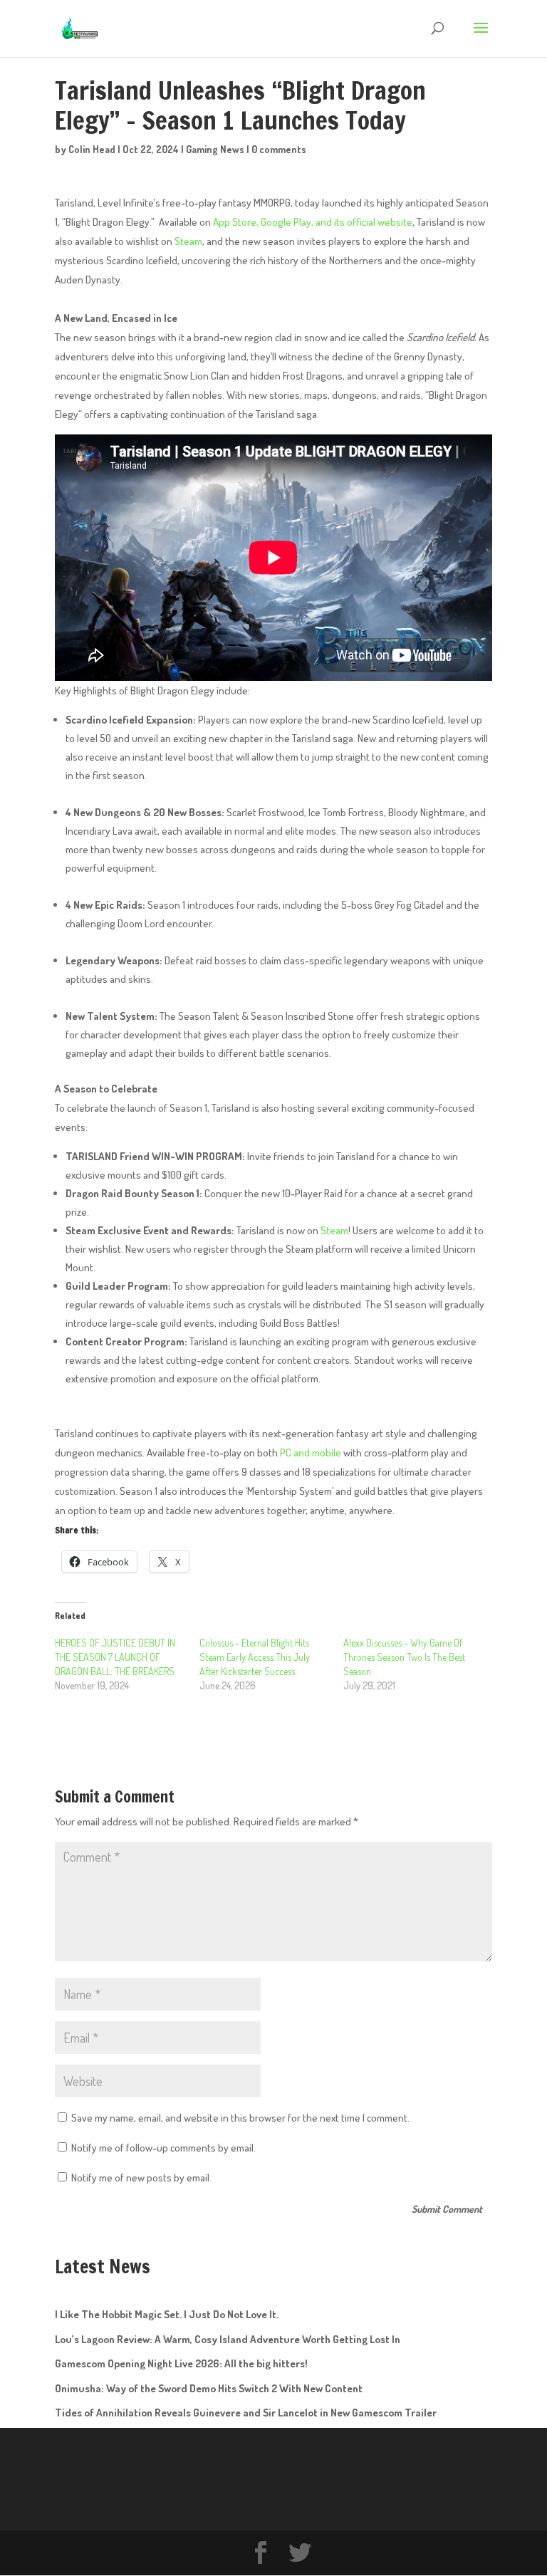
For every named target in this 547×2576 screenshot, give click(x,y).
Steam (188, 241)
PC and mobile (311, 1453)
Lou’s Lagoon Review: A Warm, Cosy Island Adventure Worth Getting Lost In (228, 2339)
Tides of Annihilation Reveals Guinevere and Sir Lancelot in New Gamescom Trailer (246, 2413)
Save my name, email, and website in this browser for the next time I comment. (240, 2118)
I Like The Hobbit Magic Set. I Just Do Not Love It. (167, 2314)
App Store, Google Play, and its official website (313, 222)
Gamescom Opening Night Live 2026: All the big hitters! (181, 2363)
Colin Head (92, 149)
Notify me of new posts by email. (141, 2178)
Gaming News (215, 149)
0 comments (279, 149)
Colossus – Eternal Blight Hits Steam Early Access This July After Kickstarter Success (255, 1657)
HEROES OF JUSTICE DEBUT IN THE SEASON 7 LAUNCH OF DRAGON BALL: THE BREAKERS (115, 1657)
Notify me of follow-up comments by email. (163, 2148)
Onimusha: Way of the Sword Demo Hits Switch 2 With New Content (209, 2388)
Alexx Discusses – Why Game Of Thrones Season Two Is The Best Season (404, 1657)
